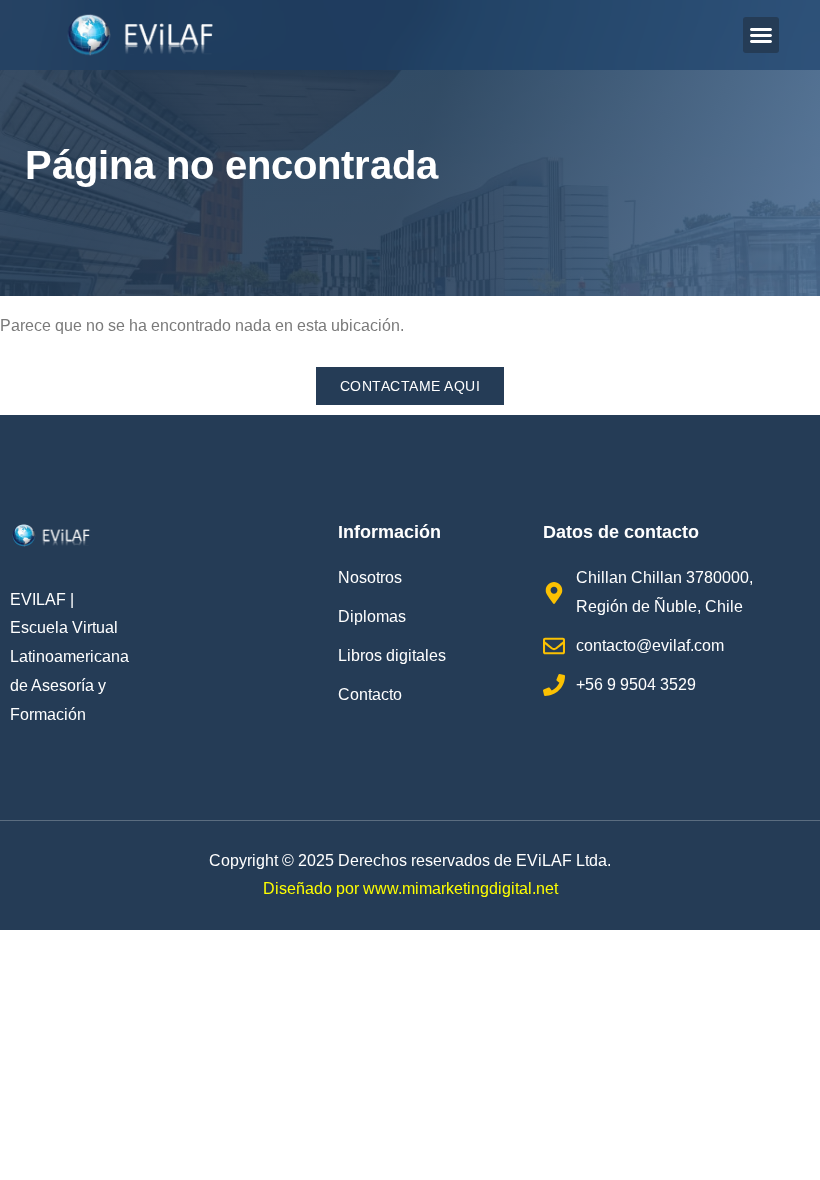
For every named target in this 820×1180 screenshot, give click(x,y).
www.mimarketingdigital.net (460, 888)
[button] (761, 35)
